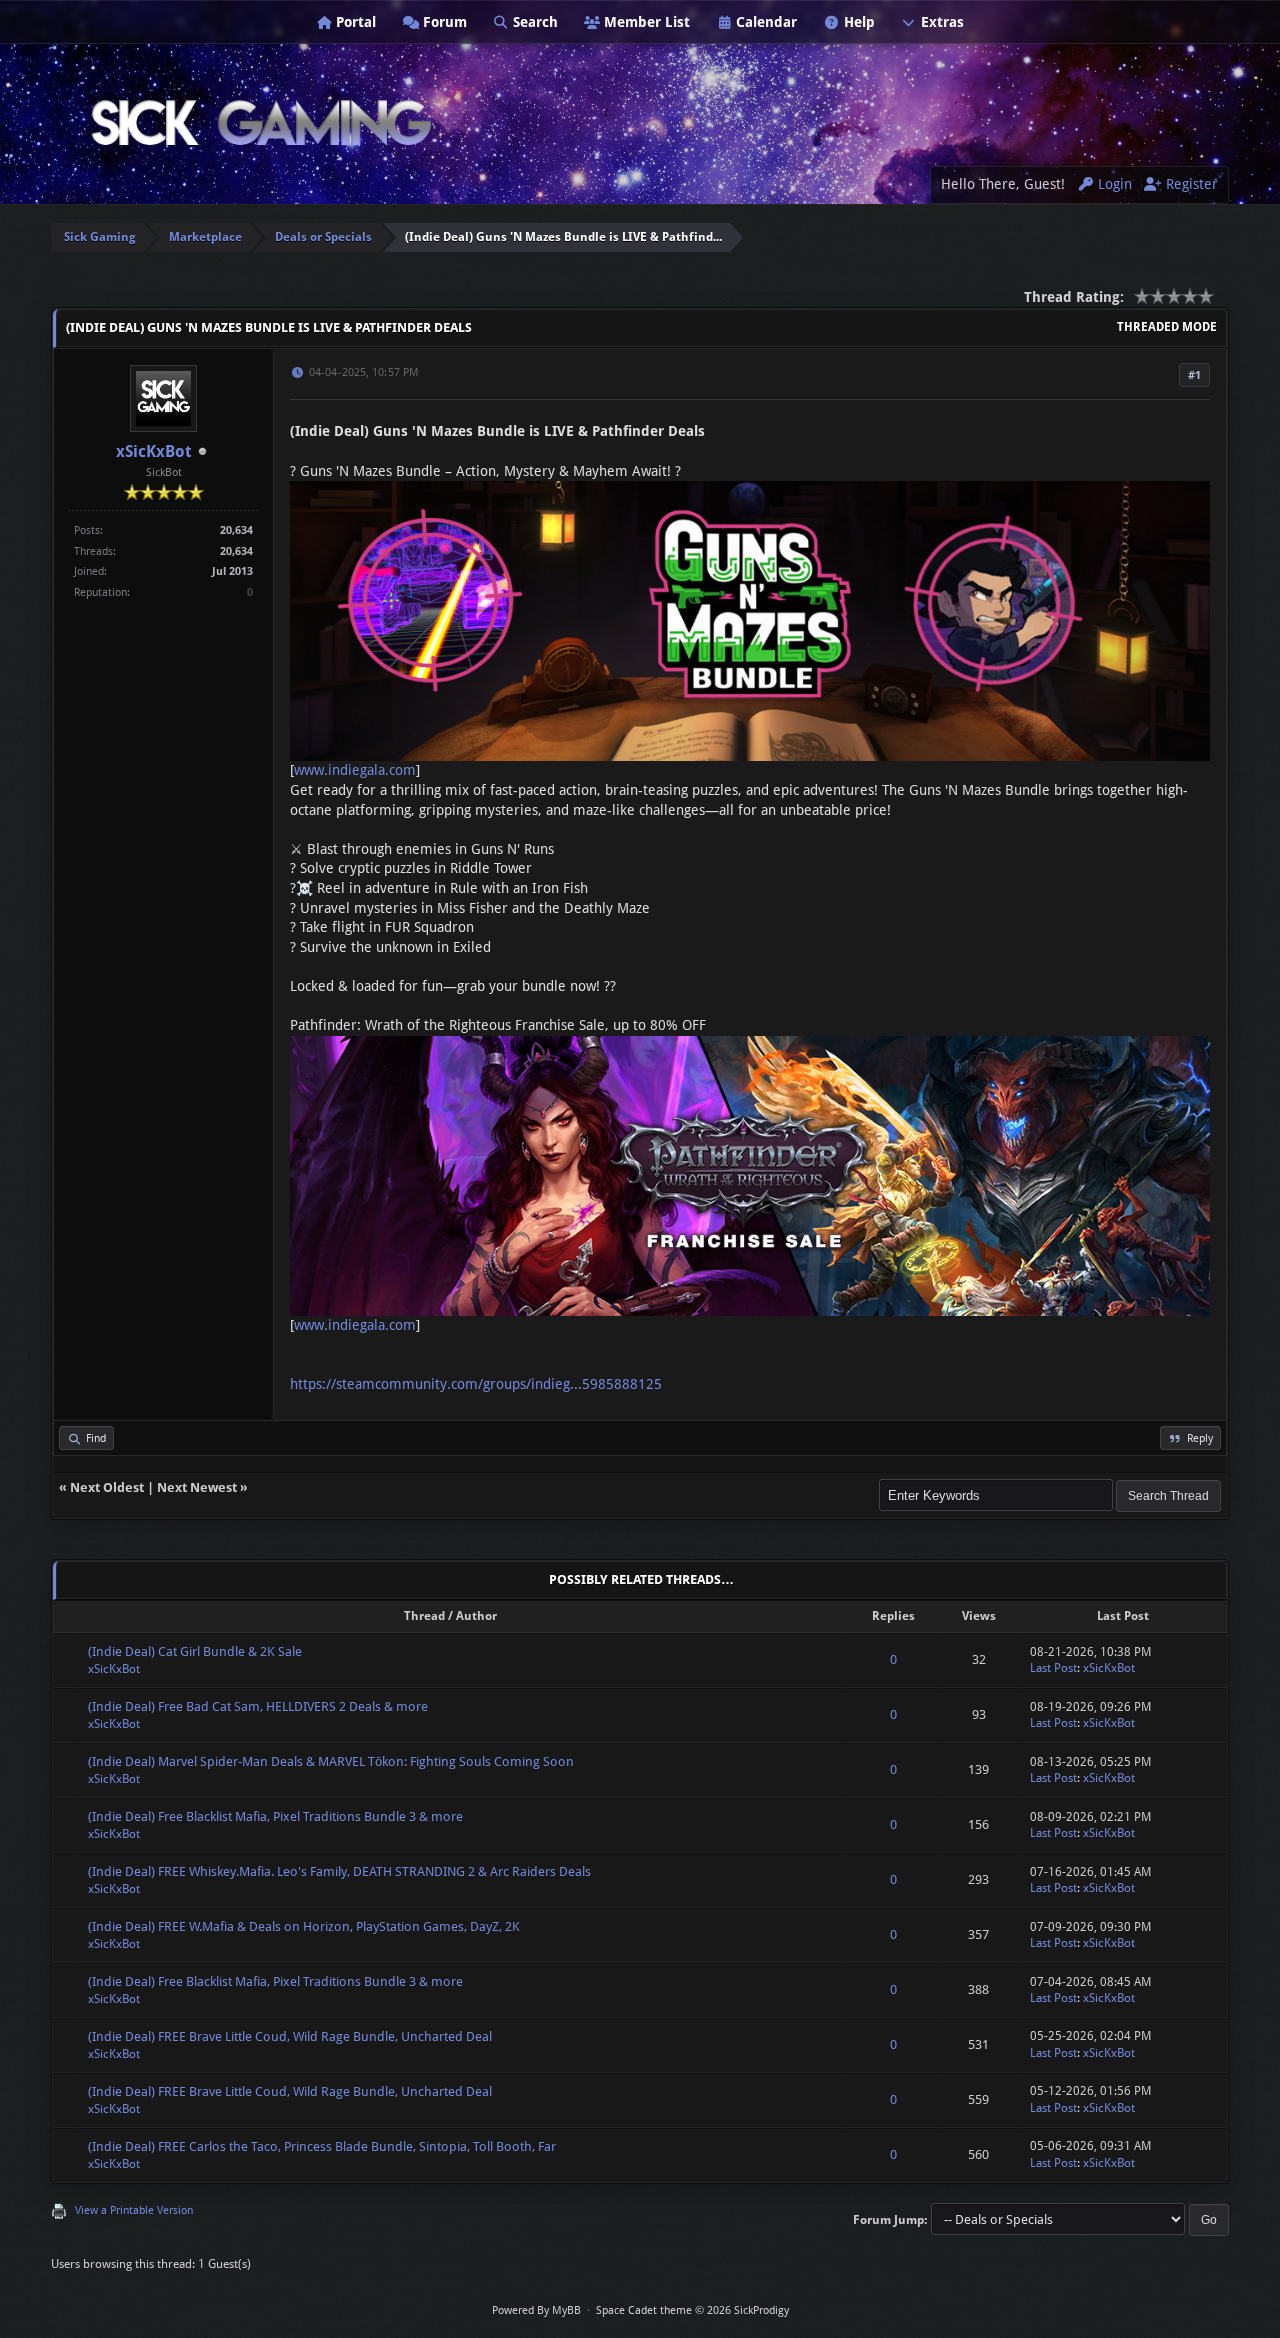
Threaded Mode (1167, 327)
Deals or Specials (323, 237)
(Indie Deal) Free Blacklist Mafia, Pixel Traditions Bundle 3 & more (275, 1816)
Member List (645, 22)
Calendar (764, 22)
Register (1190, 184)
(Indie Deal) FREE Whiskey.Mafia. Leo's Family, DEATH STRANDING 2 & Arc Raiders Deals (339, 1871)
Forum (443, 22)
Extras (940, 22)
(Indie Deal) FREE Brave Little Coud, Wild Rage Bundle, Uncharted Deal (290, 2036)
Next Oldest (107, 1487)
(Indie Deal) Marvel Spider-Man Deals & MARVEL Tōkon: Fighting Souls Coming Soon (331, 1761)
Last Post (1053, 1668)
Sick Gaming (100, 237)
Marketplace (205, 237)
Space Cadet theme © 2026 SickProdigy (692, 2310)
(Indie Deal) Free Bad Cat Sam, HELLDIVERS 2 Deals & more (258, 1706)
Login (1113, 184)
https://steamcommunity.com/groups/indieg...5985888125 (476, 1384)
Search (533, 22)
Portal (354, 22)
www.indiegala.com (355, 770)
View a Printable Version (134, 2210)
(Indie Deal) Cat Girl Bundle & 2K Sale (195, 1651)
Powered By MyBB (536, 2310)
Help (857, 22)
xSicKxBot (154, 451)
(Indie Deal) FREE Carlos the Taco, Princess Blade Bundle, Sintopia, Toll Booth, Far (322, 2146)
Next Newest (197, 1487)
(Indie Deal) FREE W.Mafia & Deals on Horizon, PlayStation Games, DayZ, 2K (304, 1926)
